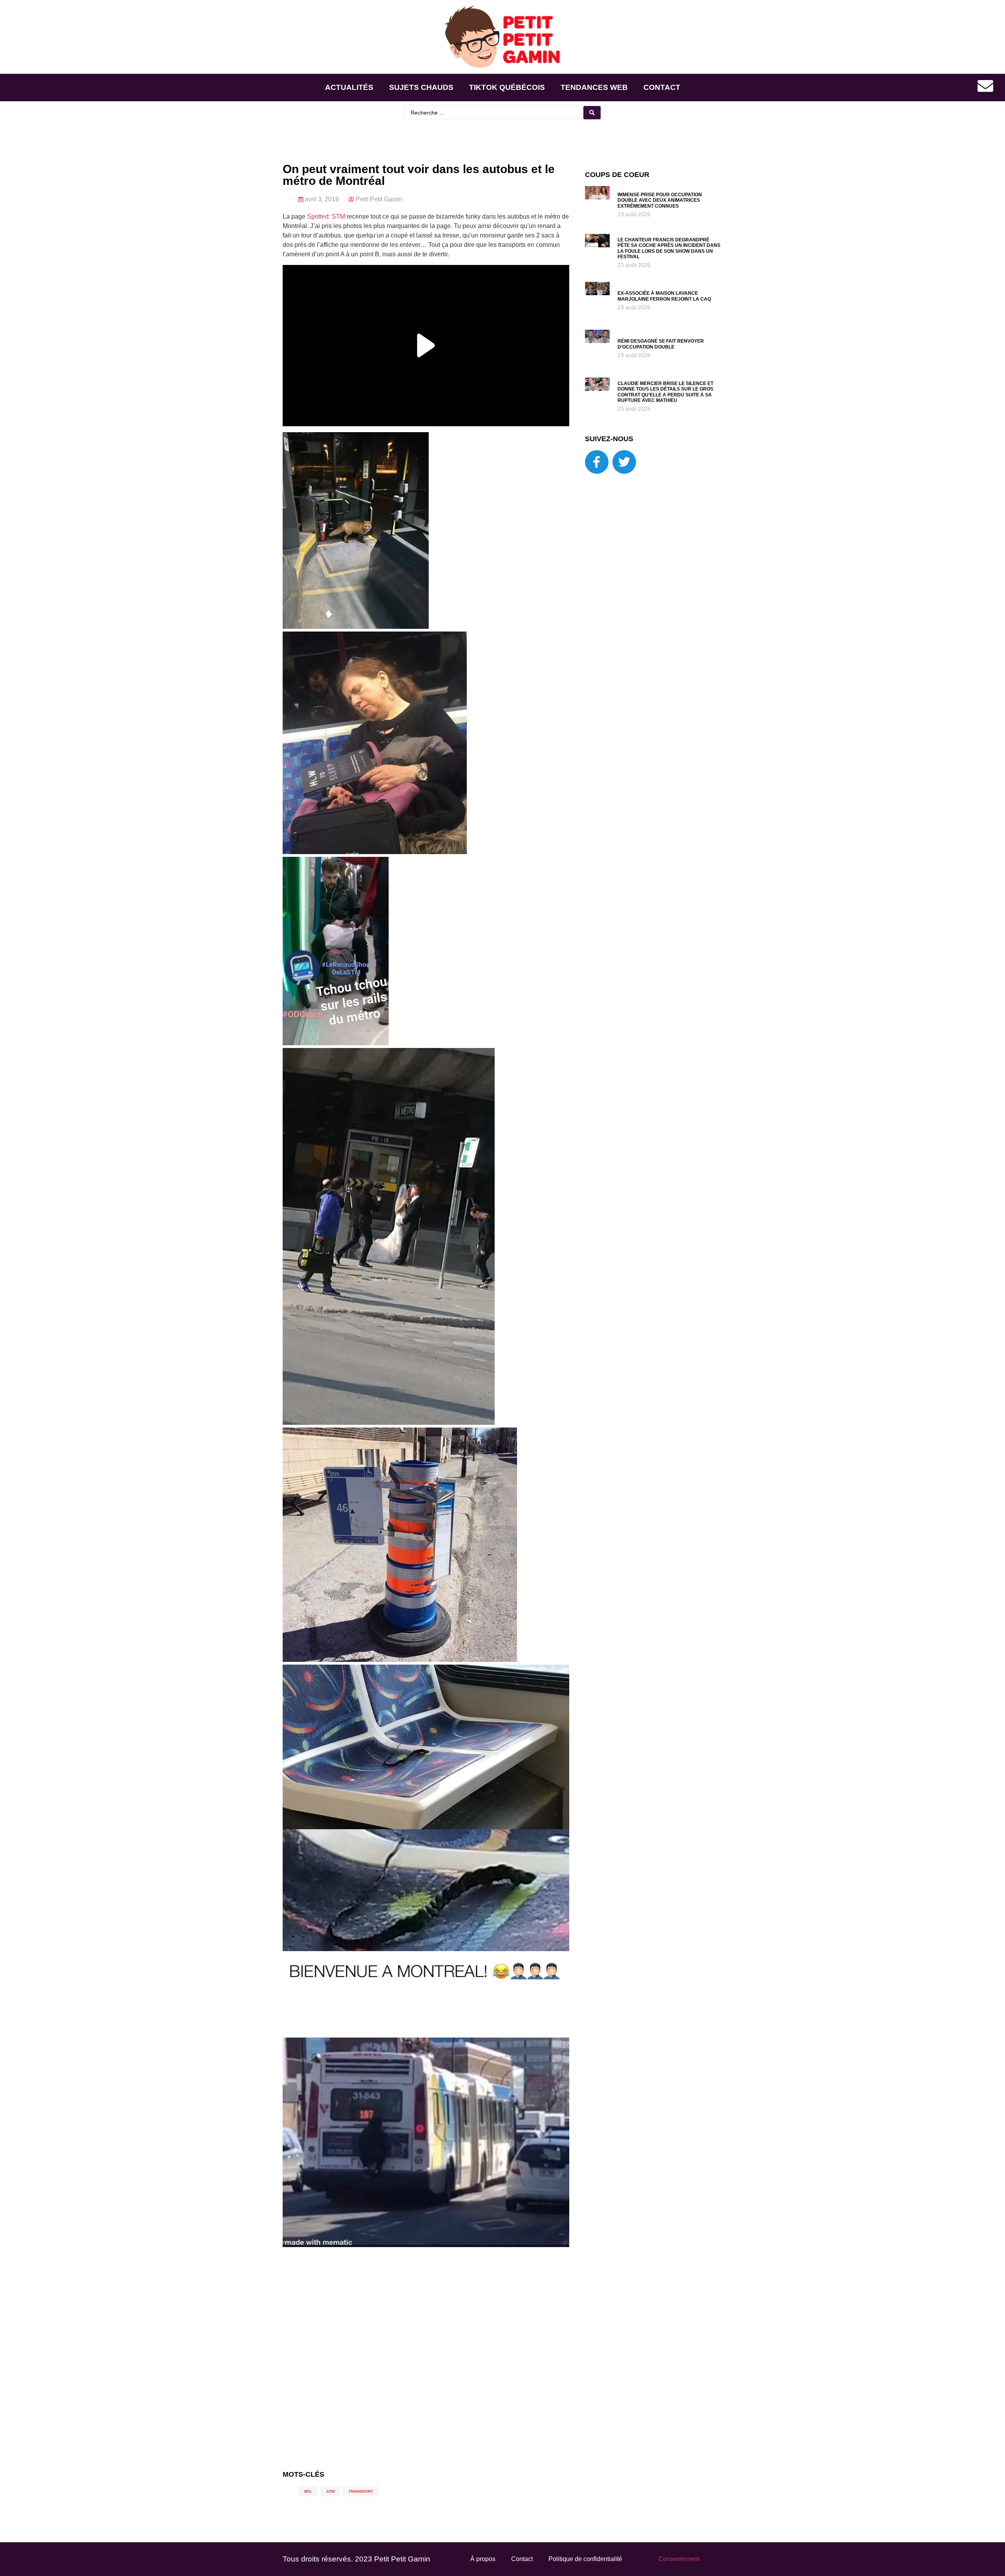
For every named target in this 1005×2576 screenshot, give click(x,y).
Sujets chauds (421, 87)
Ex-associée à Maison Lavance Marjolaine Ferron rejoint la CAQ (664, 296)
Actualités (349, 87)
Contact (662, 87)
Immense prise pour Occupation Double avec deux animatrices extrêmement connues (660, 200)
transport (361, 2491)
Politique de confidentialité (585, 2559)
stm (330, 2491)
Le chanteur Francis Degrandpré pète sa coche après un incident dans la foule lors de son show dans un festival (669, 248)
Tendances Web (594, 87)
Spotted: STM (326, 216)
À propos (483, 2559)
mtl (308, 2491)
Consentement (679, 2559)
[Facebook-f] (597, 462)
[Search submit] (592, 113)
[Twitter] (624, 462)
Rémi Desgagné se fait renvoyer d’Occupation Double (661, 344)
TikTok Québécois (507, 87)
